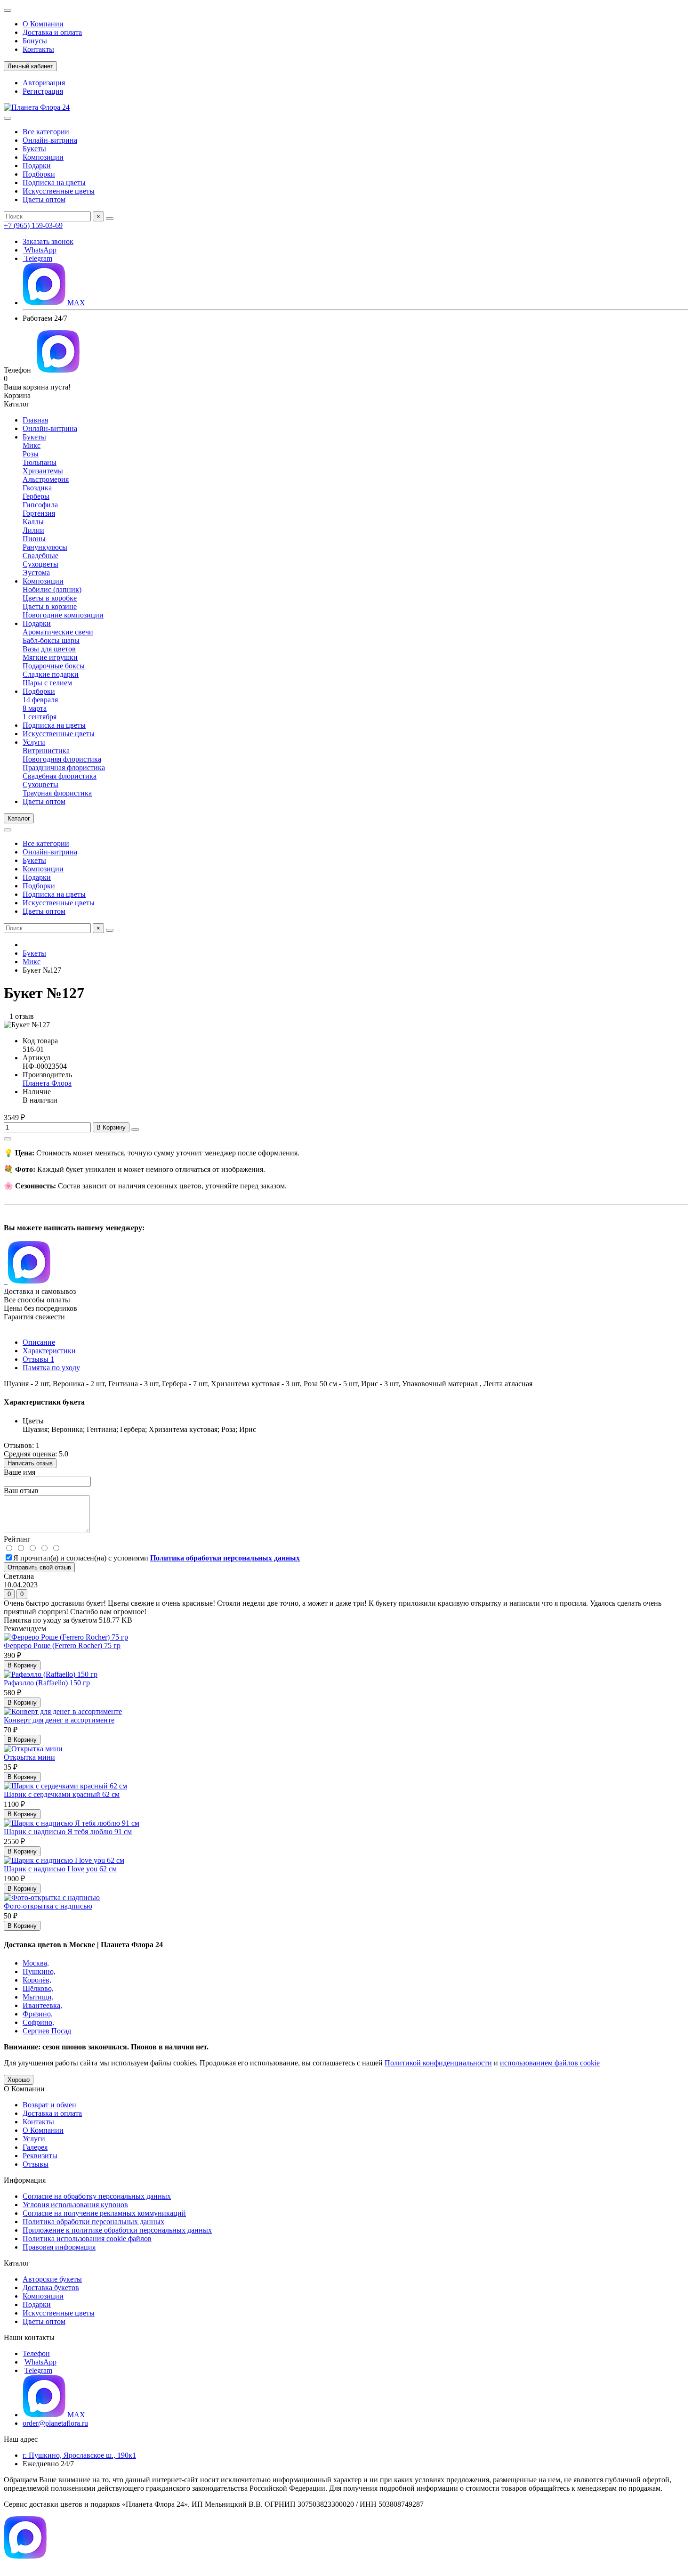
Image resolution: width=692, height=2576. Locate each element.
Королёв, (37, 1980)
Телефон (36, 2353)
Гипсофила (40, 505)
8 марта (35, 708)
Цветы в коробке (50, 598)
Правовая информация (59, 2247)
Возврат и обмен (49, 2105)
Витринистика (46, 751)
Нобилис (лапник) (52, 589)
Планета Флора (47, 1083)
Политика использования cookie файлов (87, 2239)
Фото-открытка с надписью (48, 1906)
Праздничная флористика (64, 768)
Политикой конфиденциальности (438, 2063)
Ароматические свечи (58, 632)
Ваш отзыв (21, 1491)
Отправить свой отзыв (39, 1567)
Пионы (34, 539)
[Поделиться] (8, 1139)
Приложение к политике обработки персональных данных (117, 2230)
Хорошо (19, 2080)
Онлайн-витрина (50, 140)
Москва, (36, 1963)
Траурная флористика (57, 793)
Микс (32, 445)
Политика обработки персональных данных (93, 2222)
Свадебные (40, 556)
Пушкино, (39, 1971)
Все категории (46, 132)
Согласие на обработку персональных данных (97, 2196)
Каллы (33, 522)
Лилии (33, 530)
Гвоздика (37, 488)
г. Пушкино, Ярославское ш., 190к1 (79, 2455)
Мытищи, (38, 1997)
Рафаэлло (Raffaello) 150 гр (47, 1683)
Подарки (37, 166)
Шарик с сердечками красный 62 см (62, 1794)
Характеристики (49, 1351)
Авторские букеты (52, 2279)
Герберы (36, 496)
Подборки (39, 174)
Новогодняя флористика (62, 759)
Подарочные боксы (54, 666)
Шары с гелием (47, 683)
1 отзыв (19, 1016)
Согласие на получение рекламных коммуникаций (104, 2213)
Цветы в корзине (50, 606)
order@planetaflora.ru (55, 2423)
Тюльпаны (40, 462)
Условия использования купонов (75, 2205)
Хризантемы (43, 471)
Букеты (34, 149)
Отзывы (38, 1359)
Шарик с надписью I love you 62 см (60, 1869)
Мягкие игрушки (50, 657)
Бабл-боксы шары (51, 640)
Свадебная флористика (60, 776)
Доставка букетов (51, 2288)
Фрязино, (38, 2014)
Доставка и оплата (52, 32)
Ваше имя (20, 1472)
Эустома (36, 573)
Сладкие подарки (51, 674)
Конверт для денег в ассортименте (59, 1720)
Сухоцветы (40, 564)
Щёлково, (38, 1988)
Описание (39, 1342)
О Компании (43, 24)
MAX (75, 303)
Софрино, (38, 2022)
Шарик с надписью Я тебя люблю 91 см (68, 1832)
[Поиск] (110, 219)
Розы (31, 454)
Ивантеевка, (42, 2005)
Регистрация (43, 91)
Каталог (17, 2263)
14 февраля (40, 700)
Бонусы (35, 41)
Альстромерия (46, 479)
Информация (25, 2180)
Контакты (38, 49)
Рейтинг (17, 1539)
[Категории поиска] (8, 118)
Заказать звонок (48, 241)
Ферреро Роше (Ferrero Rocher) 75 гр (62, 1646)
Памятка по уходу (51, 1368)
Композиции (43, 157)
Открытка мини (29, 1757)
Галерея (35, 2147)
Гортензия (39, 513)
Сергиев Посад (47, 2031)
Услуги (34, 742)
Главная (35, 420)
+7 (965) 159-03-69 (33, 225)
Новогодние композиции (63, 615)
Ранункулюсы (45, 547)
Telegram (37, 258)
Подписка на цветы (54, 183)
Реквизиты (40, 2156)
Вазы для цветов (49, 649)
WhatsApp (40, 250)
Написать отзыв (30, 1463)
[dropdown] (8, 10)
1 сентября (40, 717)
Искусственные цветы (59, 191)
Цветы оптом (44, 199)
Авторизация (44, 83)
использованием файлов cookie (550, 2063)
